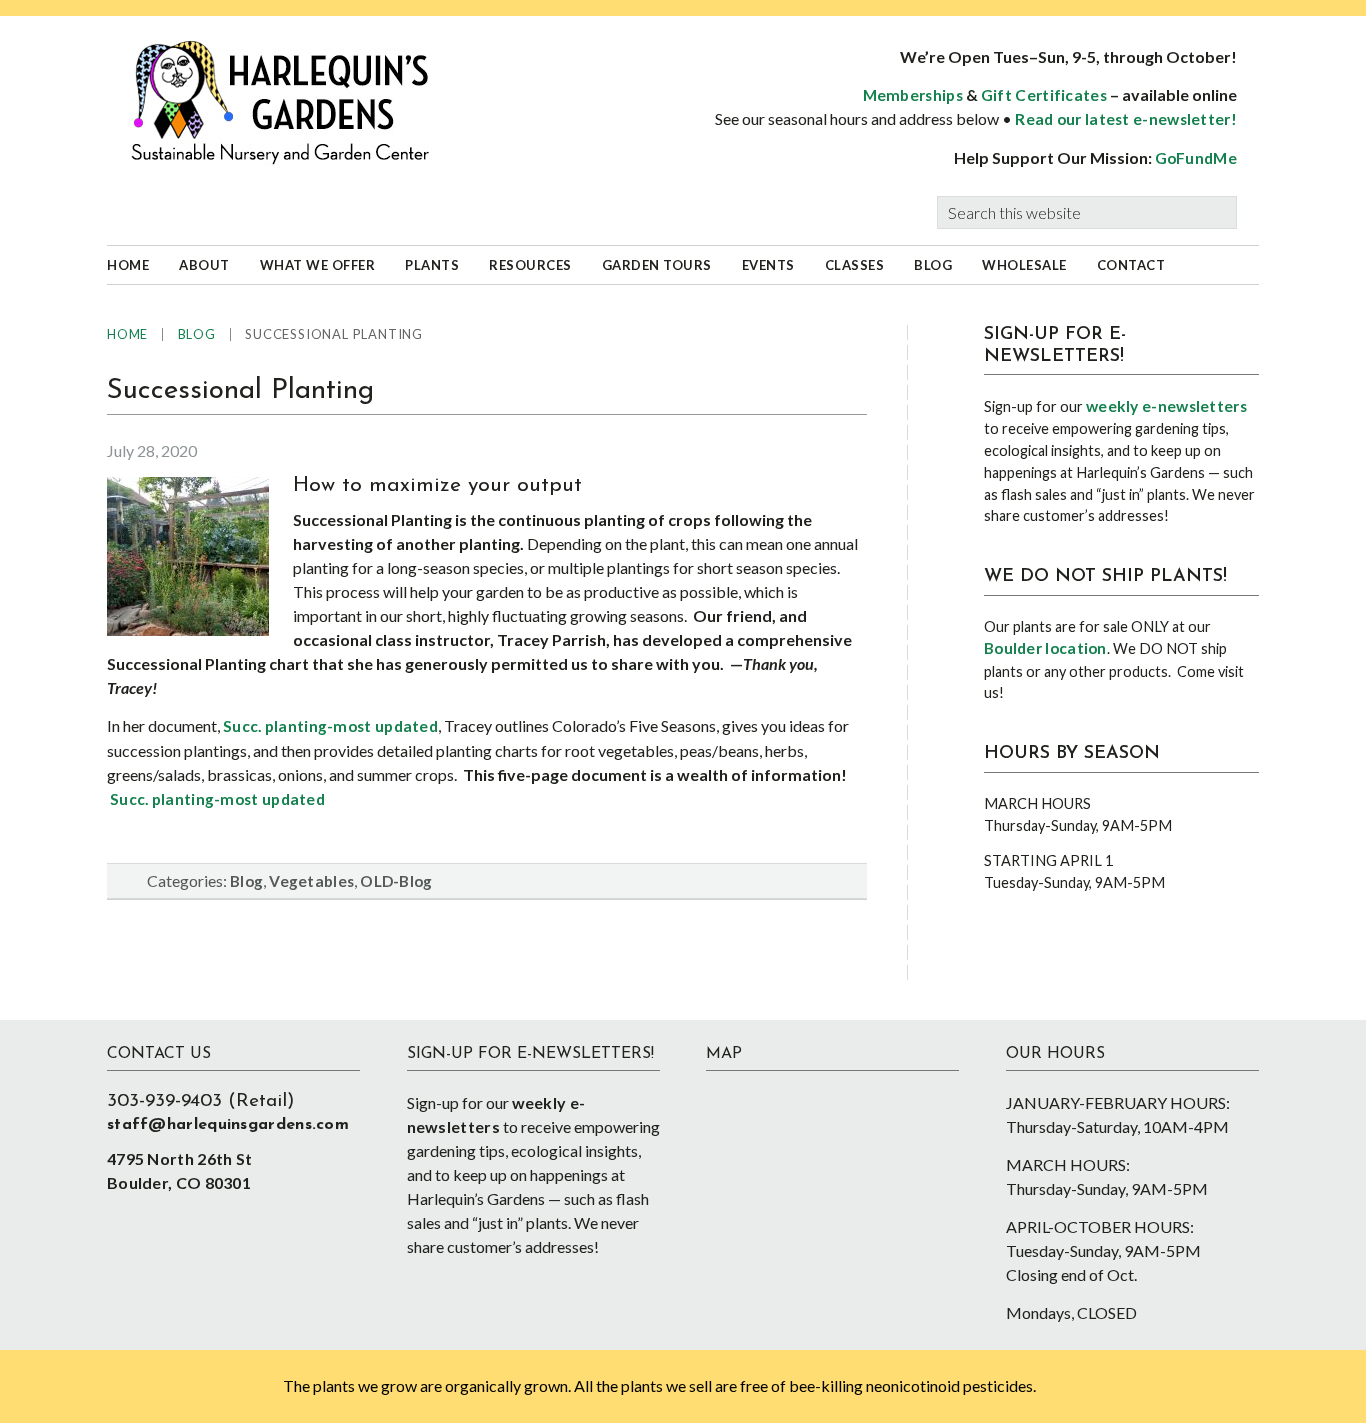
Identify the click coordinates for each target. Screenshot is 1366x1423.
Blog (246, 881)
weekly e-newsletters (1166, 406)
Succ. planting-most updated (330, 726)
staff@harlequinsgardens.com (228, 1125)
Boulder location (1045, 648)
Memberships (913, 95)
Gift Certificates (1044, 95)
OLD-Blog (396, 881)
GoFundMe (1196, 158)
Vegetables (311, 881)
